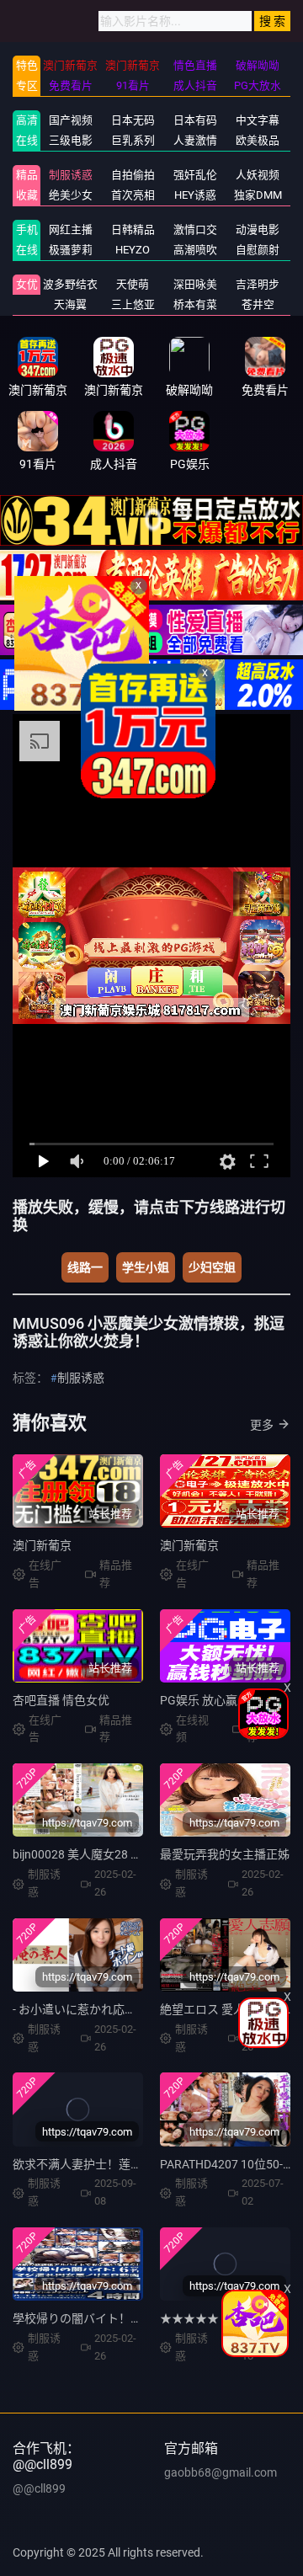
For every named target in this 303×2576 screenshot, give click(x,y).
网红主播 (71, 229)
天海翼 (70, 304)
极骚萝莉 (71, 250)
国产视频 (71, 120)
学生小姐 (146, 1267)
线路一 (85, 1267)
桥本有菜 (195, 304)
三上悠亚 (133, 304)
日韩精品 (133, 229)
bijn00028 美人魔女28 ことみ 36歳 (103, 1854)
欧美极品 (258, 140)
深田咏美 (195, 284)
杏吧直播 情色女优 (61, 1700)
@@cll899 (39, 2488)
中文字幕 (258, 120)
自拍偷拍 (133, 175)
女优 (27, 284)
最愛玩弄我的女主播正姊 (225, 1854)
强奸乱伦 (195, 175)
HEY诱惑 (195, 195)
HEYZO (133, 250)
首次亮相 (133, 195)
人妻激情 (195, 140)
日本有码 (195, 120)
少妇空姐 (212, 1267)
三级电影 (71, 140)
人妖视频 (258, 175)
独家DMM (258, 195)
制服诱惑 (71, 175)
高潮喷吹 (195, 250)
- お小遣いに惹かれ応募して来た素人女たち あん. (142, 2009)
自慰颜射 (258, 250)
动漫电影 (258, 229)
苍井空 (258, 304)
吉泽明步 (258, 284)
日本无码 (133, 120)
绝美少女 (71, 195)
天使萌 (133, 284)
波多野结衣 (70, 284)
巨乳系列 (133, 140)
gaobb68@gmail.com (221, 2472)
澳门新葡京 (42, 1545)
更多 (262, 1425)
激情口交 (195, 229)
